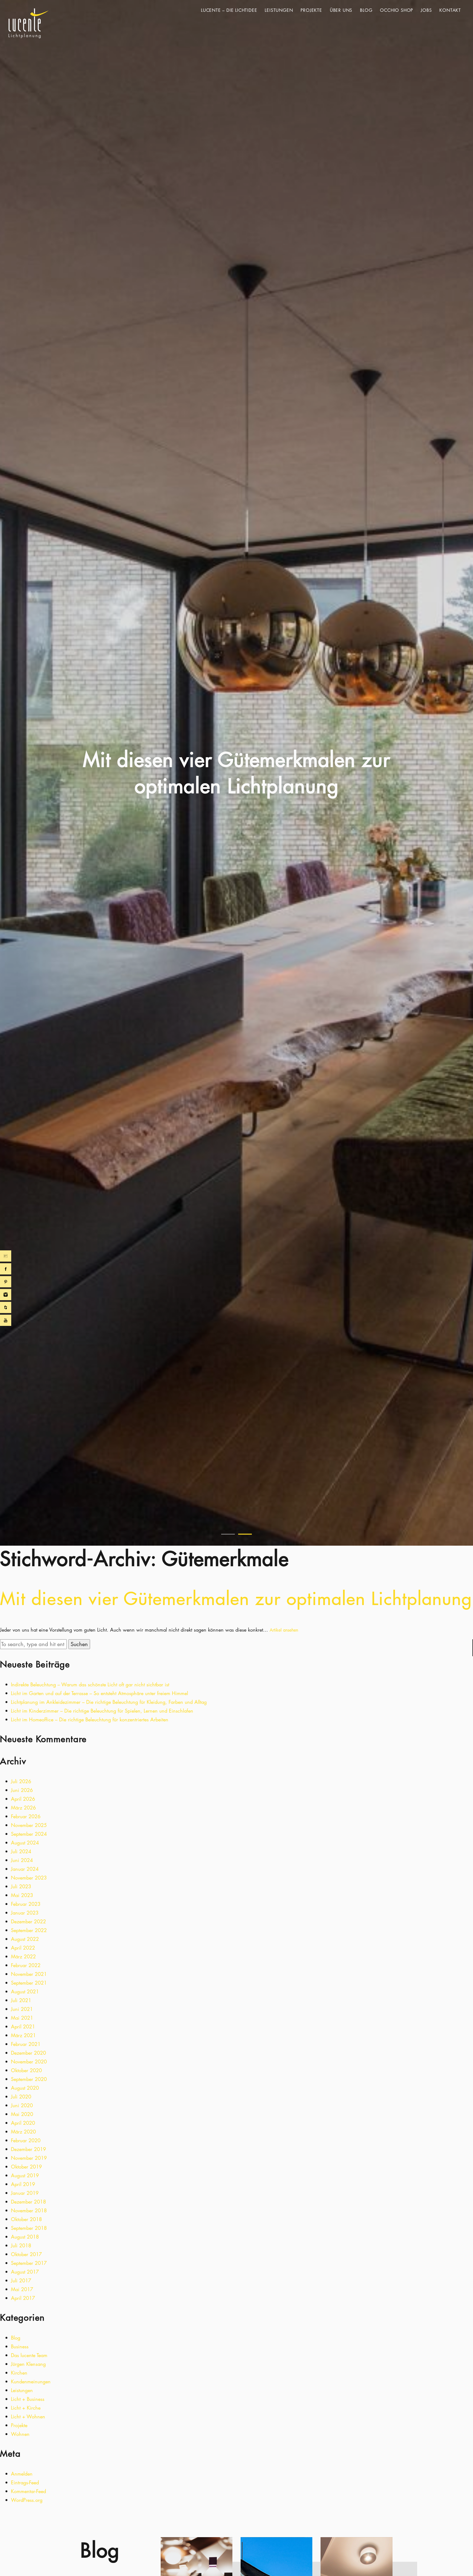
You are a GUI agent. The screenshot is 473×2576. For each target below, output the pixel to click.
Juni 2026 (22, 1790)
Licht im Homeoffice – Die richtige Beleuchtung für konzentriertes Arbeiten (90, 1719)
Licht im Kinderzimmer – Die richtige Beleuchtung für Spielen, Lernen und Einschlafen (102, 1711)
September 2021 (29, 1983)
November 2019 (29, 2158)
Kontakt (450, 10)
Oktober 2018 (26, 2219)
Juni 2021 (22, 2009)
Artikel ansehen (284, 1630)
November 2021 (29, 1974)
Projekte (311, 10)
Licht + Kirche (26, 2408)
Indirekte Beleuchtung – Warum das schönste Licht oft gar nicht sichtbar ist (90, 1684)
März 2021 (23, 2035)
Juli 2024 (21, 1851)
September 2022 (29, 1930)
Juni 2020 (22, 2105)
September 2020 (29, 2079)
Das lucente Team (29, 2355)
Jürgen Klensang (28, 2364)
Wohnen (20, 2434)
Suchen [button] (79, 1644)
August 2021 (25, 1991)
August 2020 (25, 2088)
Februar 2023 (26, 1904)
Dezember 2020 (28, 2053)
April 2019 (23, 2184)
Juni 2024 (22, 1860)
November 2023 (29, 1878)
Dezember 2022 (28, 1921)
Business (20, 2346)
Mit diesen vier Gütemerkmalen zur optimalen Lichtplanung (236, 1598)
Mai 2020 (22, 2114)
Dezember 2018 (28, 2202)
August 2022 (25, 1939)
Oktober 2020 (26, 2070)
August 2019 (25, 2175)
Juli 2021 (21, 2000)
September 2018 (29, 2228)
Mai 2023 (22, 1895)
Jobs (426, 10)
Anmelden (22, 2474)
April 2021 (23, 2026)
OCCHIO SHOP (396, 10)
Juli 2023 (21, 1886)
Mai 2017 (22, 2289)
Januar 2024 (25, 1869)
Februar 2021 (26, 2044)
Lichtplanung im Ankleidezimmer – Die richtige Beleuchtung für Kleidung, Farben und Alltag (109, 1702)
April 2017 (23, 2298)
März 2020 (23, 2132)
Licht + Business (28, 2399)
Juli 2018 (21, 2245)
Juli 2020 (21, 2097)
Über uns (341, 10)
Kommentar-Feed (28, 2491)
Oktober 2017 (26, 2254)
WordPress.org (27, 2500)
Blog (366, 10)
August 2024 (25, 1843)
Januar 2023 (25, 1913)
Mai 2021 (22, 2018)
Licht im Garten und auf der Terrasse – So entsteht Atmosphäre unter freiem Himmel (99, 1693)
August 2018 (25, 2237)
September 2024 (29, 1834)
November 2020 (29, 2062)
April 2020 (23, 2123)
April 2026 (23, 1799)
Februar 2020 (26, 2140)
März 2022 (23, 1956)
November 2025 (29, 1825)
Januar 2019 (25, 2193)
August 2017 (25, 2272)
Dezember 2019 (28, 2149)
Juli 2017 (21, 2280)
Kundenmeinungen (31, 2381)
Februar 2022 (26, 1965)
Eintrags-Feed (25, 2482)
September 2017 (29, 2263)
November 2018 (29, 2210)
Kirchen (19, 2373)
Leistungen (279, 10)
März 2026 (23, 1808)
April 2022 (23, 1948)
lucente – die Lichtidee (229, 10)
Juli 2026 (21, 1781)
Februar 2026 (26, 1816)
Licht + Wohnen (28, 2416)
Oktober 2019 (26, 2167)
